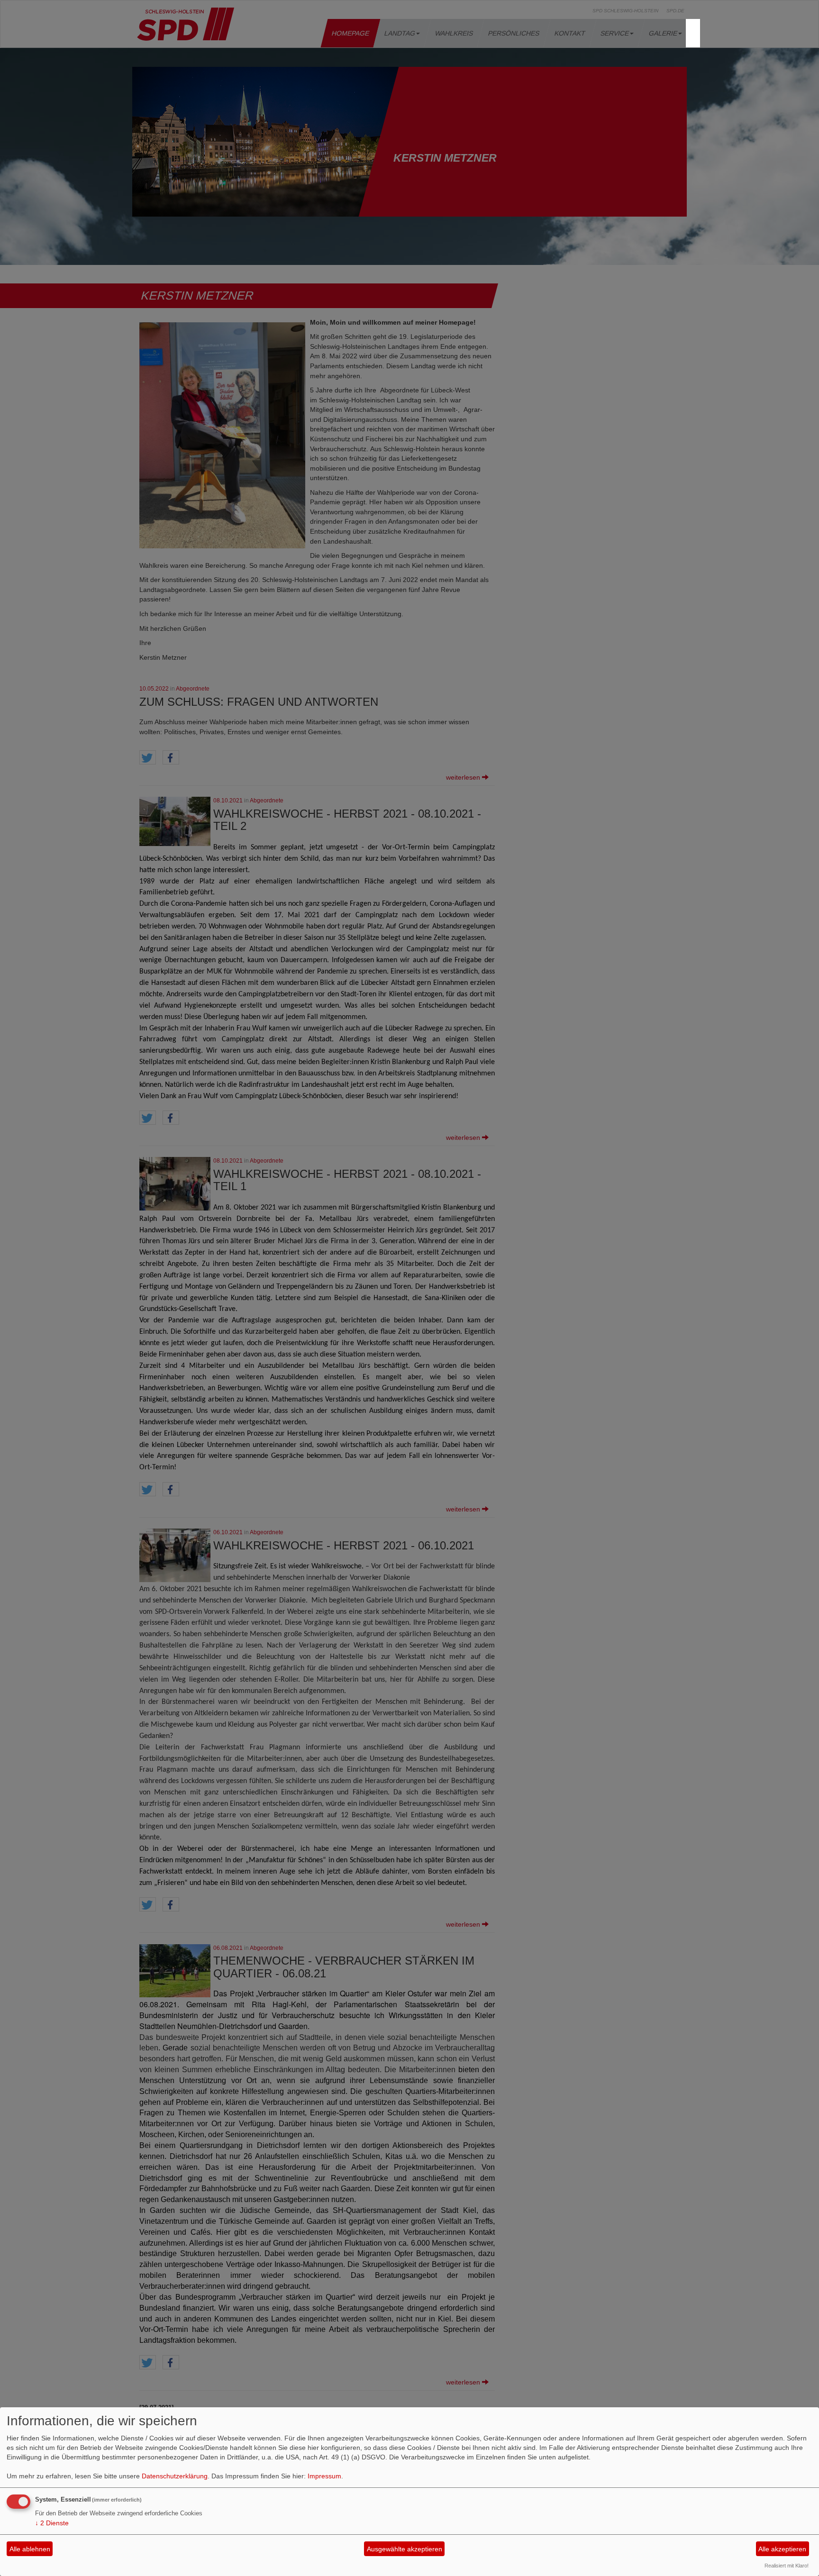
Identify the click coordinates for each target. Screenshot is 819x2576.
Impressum (324, 2476)
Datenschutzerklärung (175, 2476)
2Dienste (52, 2523)
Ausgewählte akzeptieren (405, 2549)
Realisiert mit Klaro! (787, 2566)
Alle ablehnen (30, 2549)
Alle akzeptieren (782, 2549)
